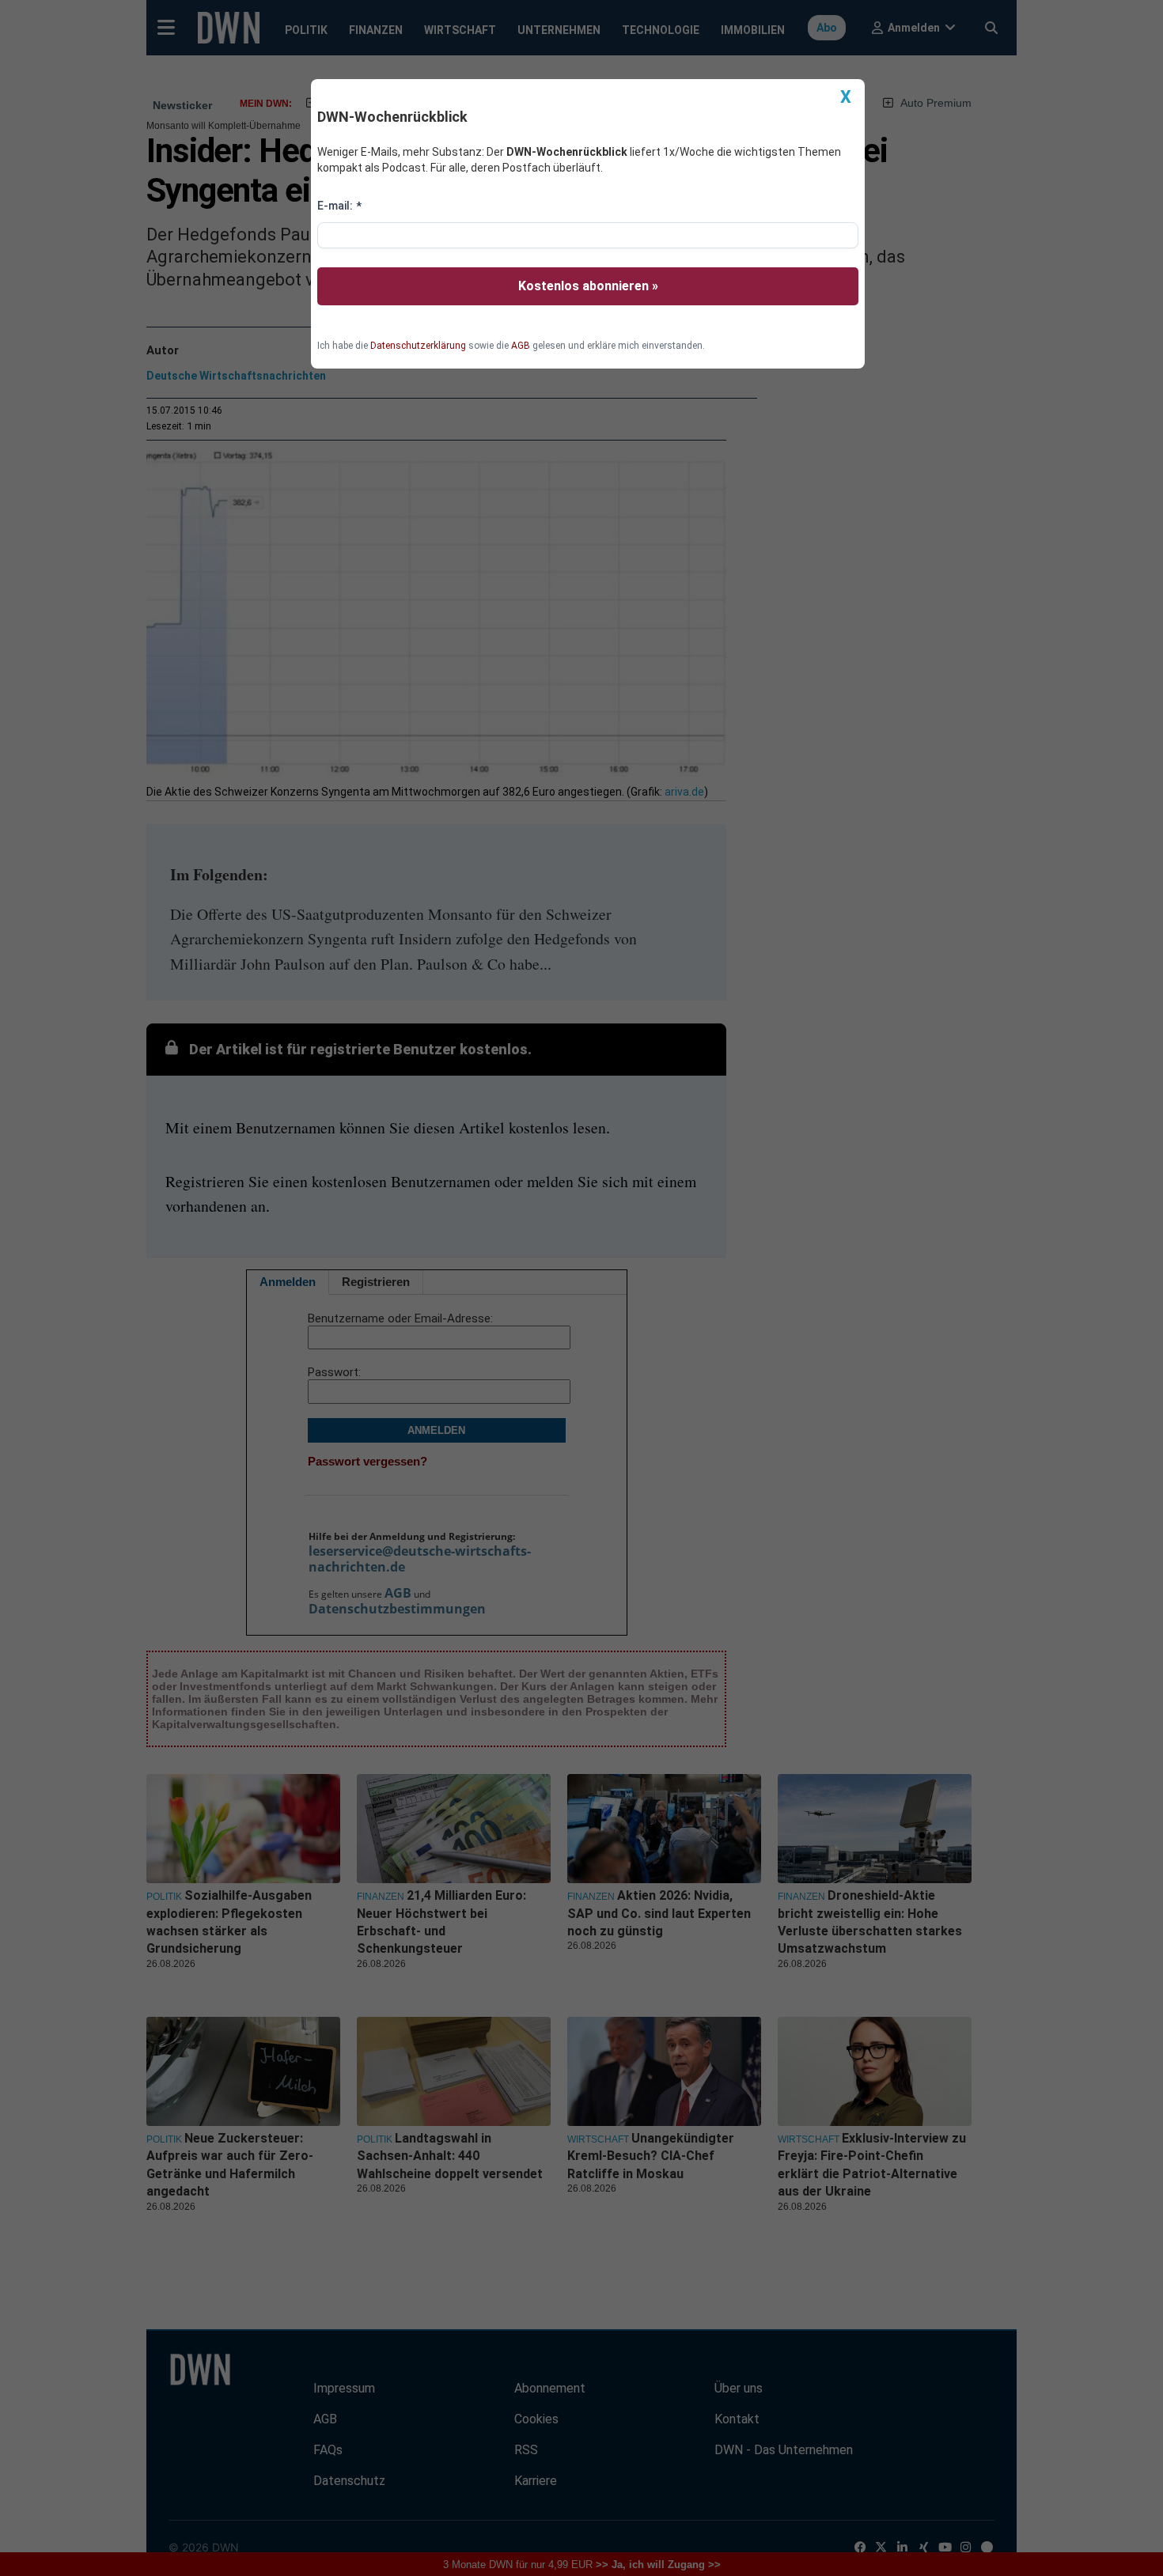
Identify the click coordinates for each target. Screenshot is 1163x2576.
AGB (521, 346)
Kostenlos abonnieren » (588, 286)
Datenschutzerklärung (418, 346)
